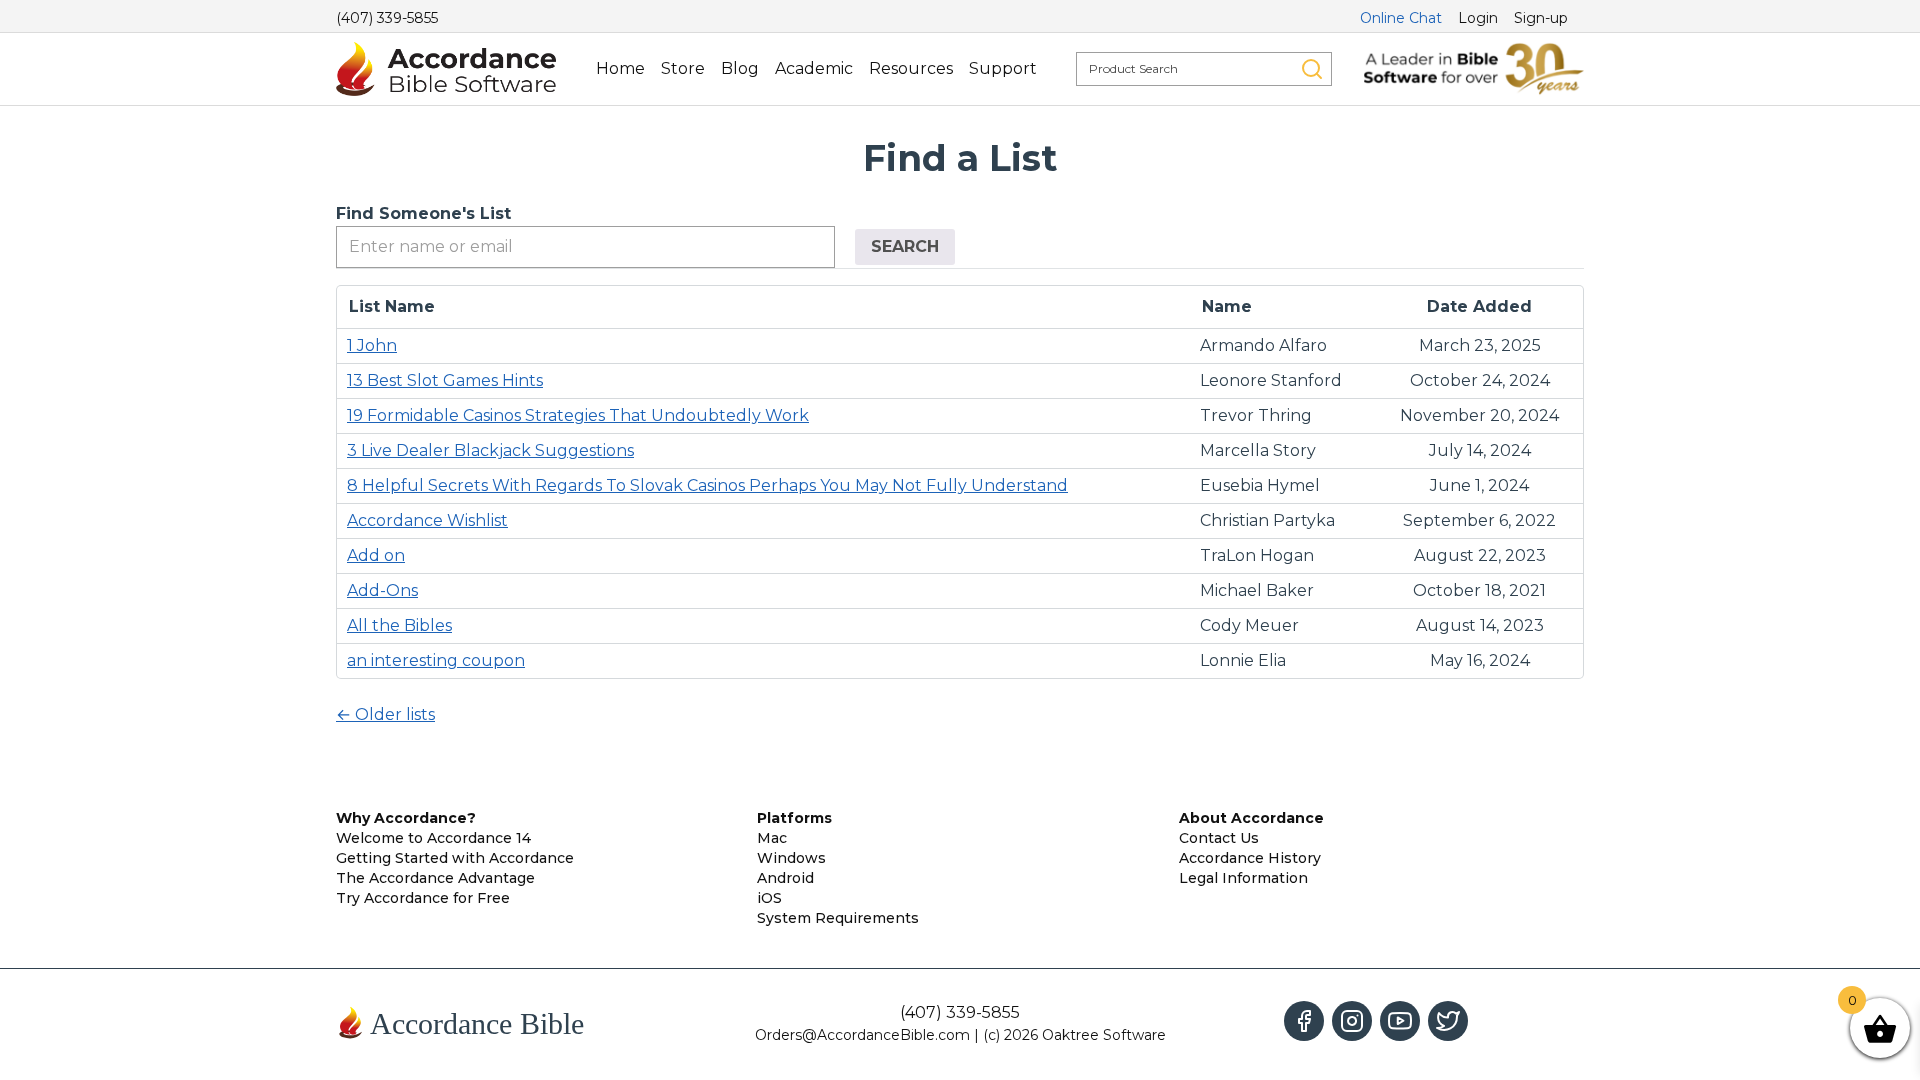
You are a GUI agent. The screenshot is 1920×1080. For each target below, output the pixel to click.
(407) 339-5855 (387, 18)
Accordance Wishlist (427, 520)
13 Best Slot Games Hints (445, 380)
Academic (814, 68)
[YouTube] (1400, 1021)
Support (1003, 68)
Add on (376, 555)
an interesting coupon (436, 660)
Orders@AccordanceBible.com (862, 1035)
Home (620, 68)
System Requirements (838, 918)
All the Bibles (399, 625)
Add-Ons (382, 590)
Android (785, 878)
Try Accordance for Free (423, 898)
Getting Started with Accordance (455, 858)
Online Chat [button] (1401, 18)
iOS (769, 898)
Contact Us (1219, 838)
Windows (791, 858)
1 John (372, 345)
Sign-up (1541, 18)
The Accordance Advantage (435, 878)
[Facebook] (1304, 1021)
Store (683, 68)
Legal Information (1243, 878)
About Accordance (1251, 818)
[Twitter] (1448, 1021)
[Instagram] (1352, 1021)
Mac (772, 838)
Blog (740, 68)
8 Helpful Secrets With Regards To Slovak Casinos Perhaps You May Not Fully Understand (707, 485)
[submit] (1312, 69)
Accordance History (1250, 858)
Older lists (385, 714)
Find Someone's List (423, 213)
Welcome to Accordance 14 (433, 838)
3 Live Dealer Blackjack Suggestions (490, 450)
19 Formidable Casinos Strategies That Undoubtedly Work (578, 415)
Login (1478, 18)
